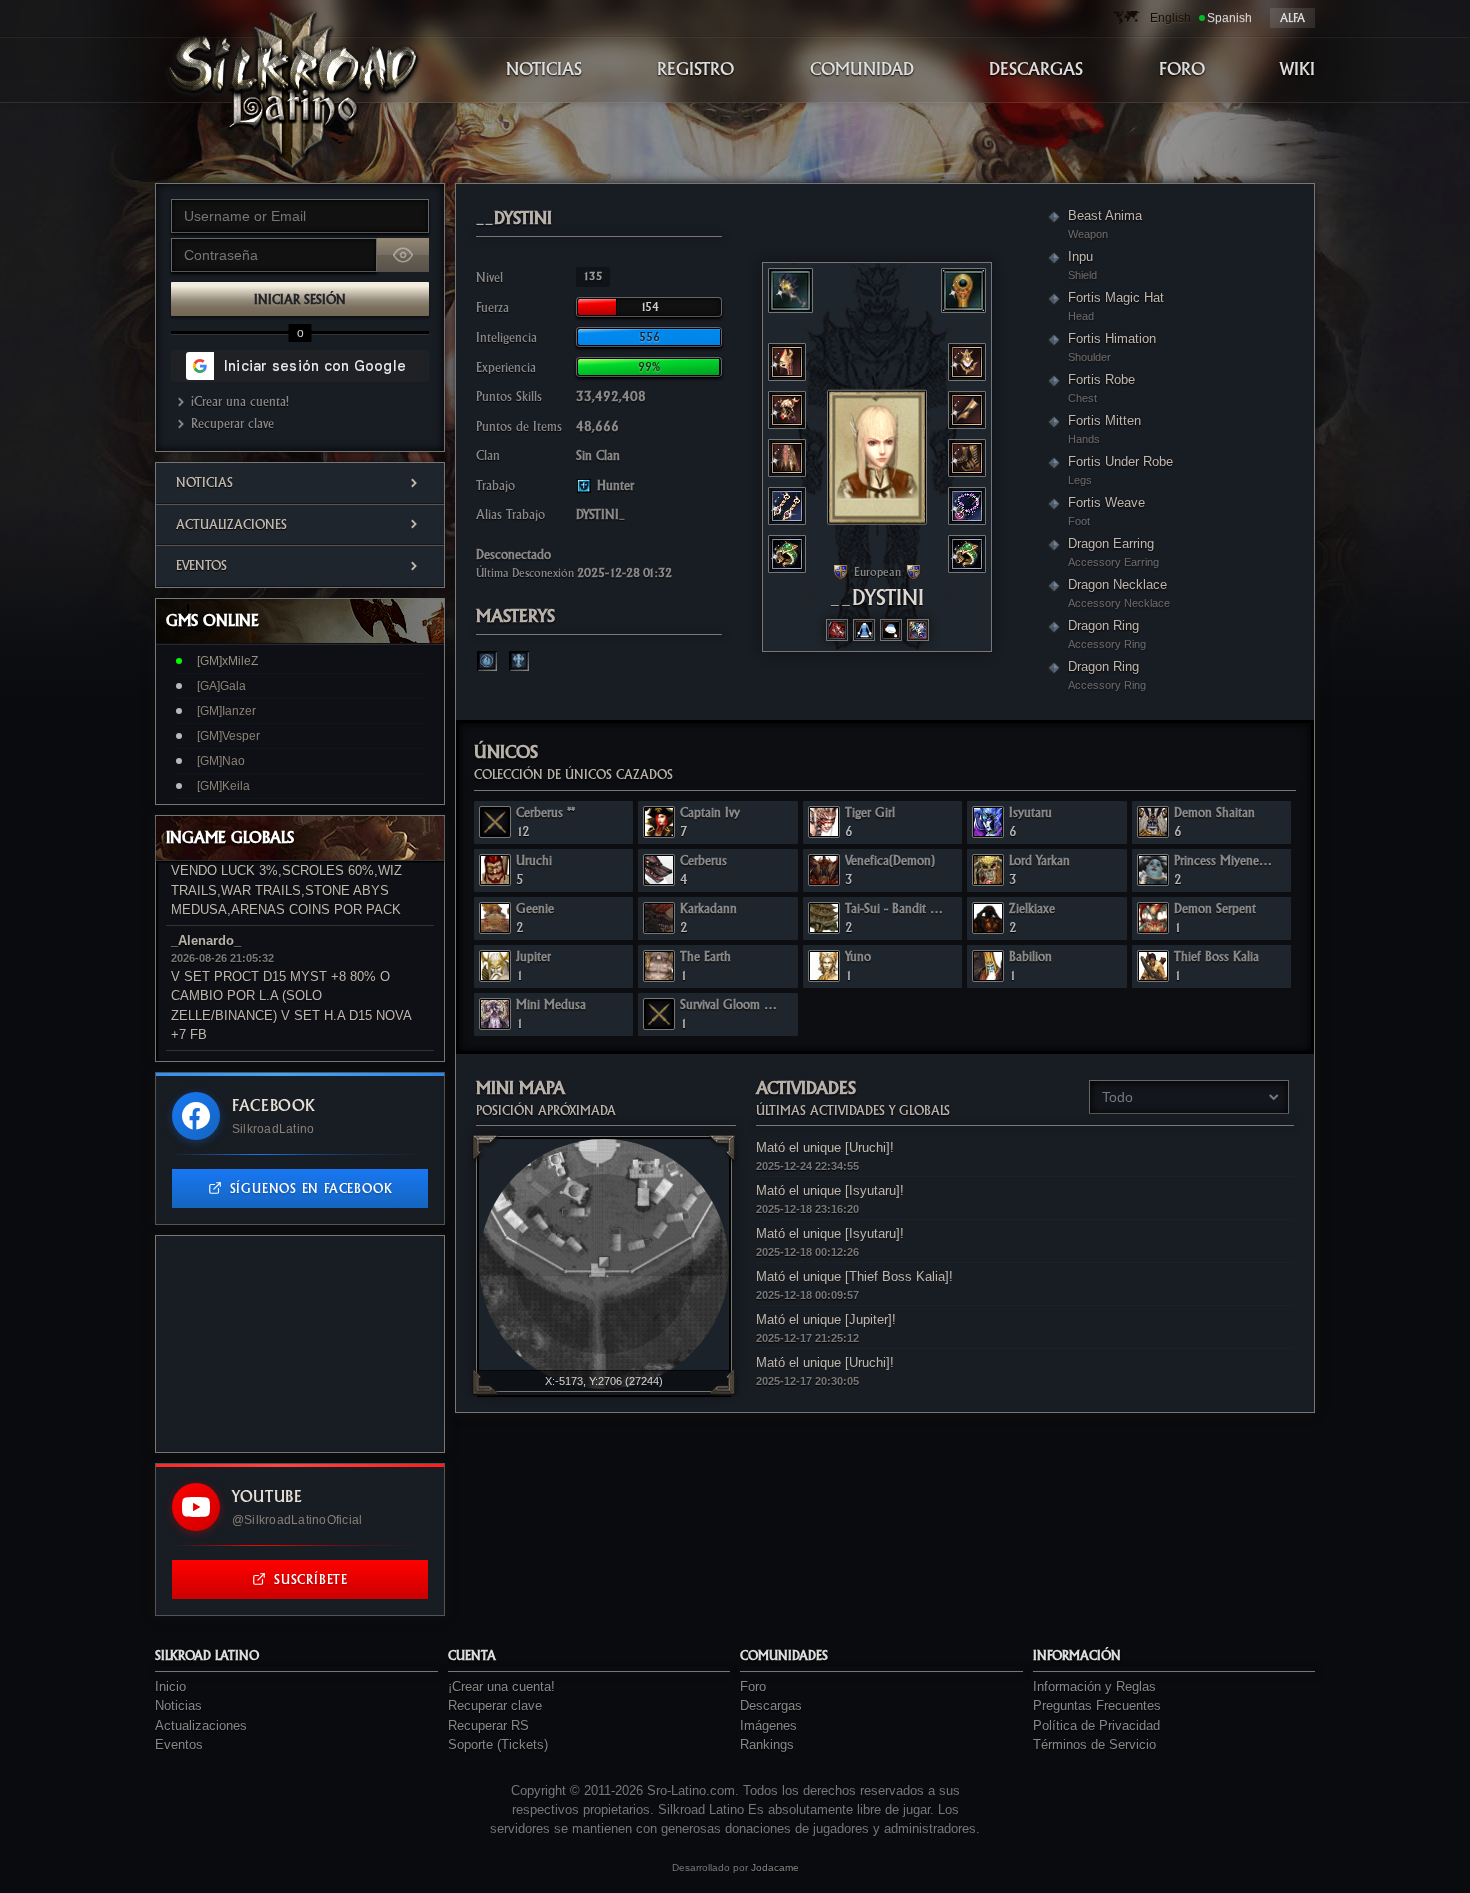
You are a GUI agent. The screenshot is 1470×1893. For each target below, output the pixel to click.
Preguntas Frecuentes (1097, 1705)
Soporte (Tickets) (498, 1744)
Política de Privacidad (1096, 1725)
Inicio (170, 1686)
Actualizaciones (231, 524)
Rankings (767, 1744)
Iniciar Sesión (300, 299)
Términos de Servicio (1094, 1744)
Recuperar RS (488, 1725)
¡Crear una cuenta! (240, 401)
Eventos (201, 565)
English (1170, 18)
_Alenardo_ (206, 940)
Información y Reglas (1094, 1686)
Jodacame (775, 1867)
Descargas (771, 1705)
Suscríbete (311, 1579)
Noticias (204, 482)
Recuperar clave (232, 423)
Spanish (1229, 18)
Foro (753, 1686)
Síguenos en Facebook (311, 1188)
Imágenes (768, 1725)
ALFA (1292, 18)
